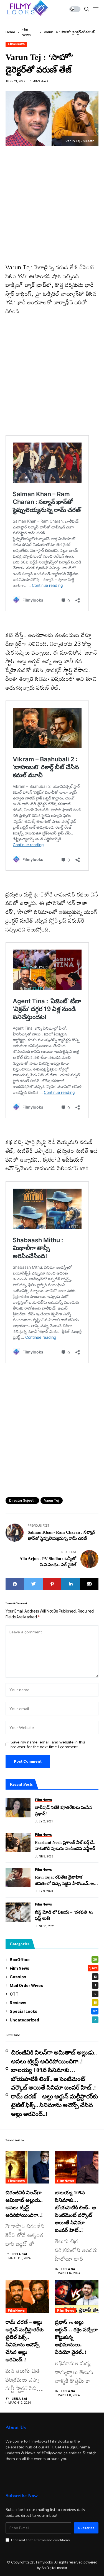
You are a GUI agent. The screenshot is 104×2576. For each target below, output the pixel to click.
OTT (53, 1994)
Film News (16, 44)
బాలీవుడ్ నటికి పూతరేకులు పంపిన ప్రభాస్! (64, 1811)
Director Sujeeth (22, 1500)
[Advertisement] (52, 209)
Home (10, 32)
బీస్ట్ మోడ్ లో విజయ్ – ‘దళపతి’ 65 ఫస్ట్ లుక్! (64, 1915)
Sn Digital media (54, 2568)
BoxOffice (53, 1960)
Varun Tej (52, 1500)
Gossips (53, 1977)
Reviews (53, 2003)
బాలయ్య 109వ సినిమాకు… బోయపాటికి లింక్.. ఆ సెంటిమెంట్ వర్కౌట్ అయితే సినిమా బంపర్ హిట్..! (54, 2079)
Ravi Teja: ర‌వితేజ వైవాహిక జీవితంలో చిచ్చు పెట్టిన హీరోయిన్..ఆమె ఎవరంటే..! (67, 1881)
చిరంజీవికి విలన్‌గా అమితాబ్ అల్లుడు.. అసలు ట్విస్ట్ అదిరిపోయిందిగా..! (54, 2057)
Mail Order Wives (53, 1985)
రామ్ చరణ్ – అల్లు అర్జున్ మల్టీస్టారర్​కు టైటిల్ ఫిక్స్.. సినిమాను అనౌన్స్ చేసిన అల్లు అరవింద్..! (54, 2105)
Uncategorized (53, 2020)
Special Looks (53, 2011)
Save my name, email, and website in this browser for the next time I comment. (48, 1745)
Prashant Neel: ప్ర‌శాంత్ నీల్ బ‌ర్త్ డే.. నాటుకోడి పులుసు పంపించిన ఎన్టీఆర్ (65, 1846)
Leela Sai (19, 2254)
